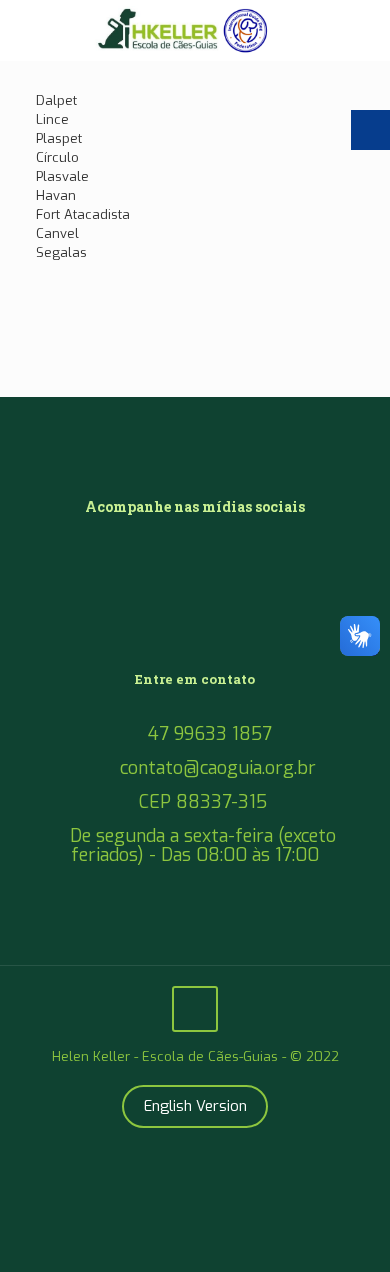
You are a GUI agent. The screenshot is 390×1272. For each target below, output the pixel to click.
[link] (195, 30)
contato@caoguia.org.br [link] (218, 768)
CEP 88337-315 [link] (203, 802)
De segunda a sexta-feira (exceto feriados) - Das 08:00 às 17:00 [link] (203, 845)
